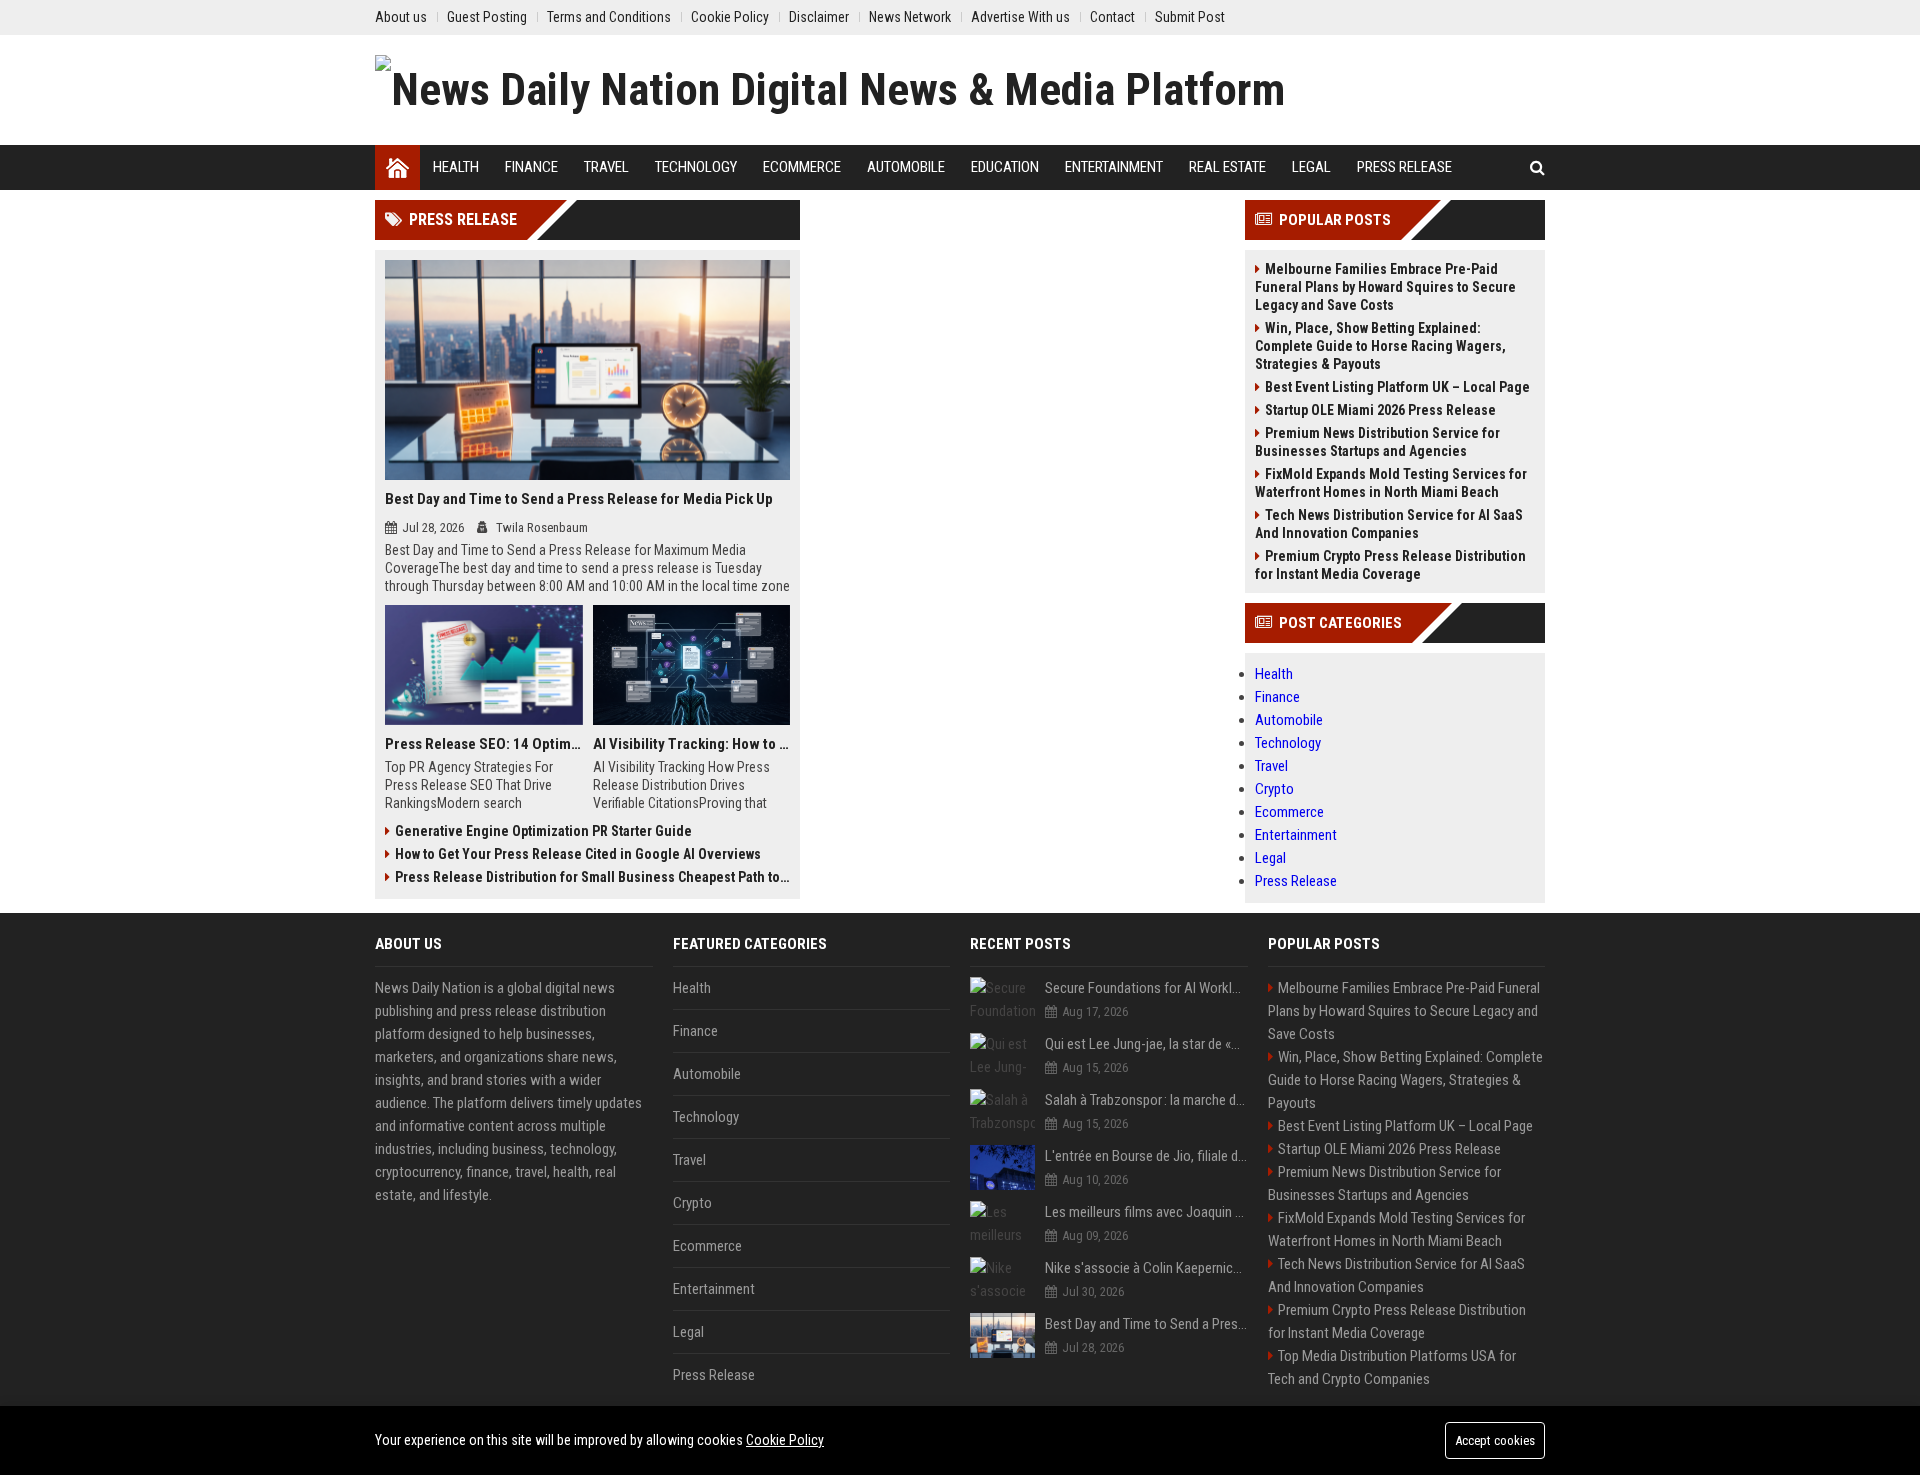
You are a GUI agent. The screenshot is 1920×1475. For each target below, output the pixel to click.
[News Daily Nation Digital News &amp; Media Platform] (830, 90)
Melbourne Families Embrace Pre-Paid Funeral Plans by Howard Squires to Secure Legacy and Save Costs (1385, 287)
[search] (1537, 167)
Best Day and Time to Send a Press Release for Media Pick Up (579, 499)
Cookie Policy (785, 1440)
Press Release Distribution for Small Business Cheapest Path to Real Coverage (592, 877)
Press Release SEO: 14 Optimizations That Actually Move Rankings (484, 744)
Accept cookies (1495, 1440)
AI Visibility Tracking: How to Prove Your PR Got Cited (692, 744)
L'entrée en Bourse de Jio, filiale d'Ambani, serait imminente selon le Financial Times (1146, 1156)
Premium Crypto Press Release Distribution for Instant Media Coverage (1390, 565)
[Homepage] (397, 167)
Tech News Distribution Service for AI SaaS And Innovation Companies (1389, 524)
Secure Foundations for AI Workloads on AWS (1146, 988)
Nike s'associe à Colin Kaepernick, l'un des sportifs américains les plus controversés (1146, 1268)
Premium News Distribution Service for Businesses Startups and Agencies (1377, 442)
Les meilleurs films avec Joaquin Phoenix (1146, 1212)
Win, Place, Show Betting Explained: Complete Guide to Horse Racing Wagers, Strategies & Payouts (1380, 346)
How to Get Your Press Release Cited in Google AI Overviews (578, 854)
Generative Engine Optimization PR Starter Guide (543, 831)
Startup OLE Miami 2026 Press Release (1380, 410)
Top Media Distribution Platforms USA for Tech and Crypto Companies (1392, 1367)
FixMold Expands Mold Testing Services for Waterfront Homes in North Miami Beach (1391, 483)
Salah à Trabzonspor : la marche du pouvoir (1146, 1100)
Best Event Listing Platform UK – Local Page (1397, 387)
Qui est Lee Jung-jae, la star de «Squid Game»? (1146, 1044)
